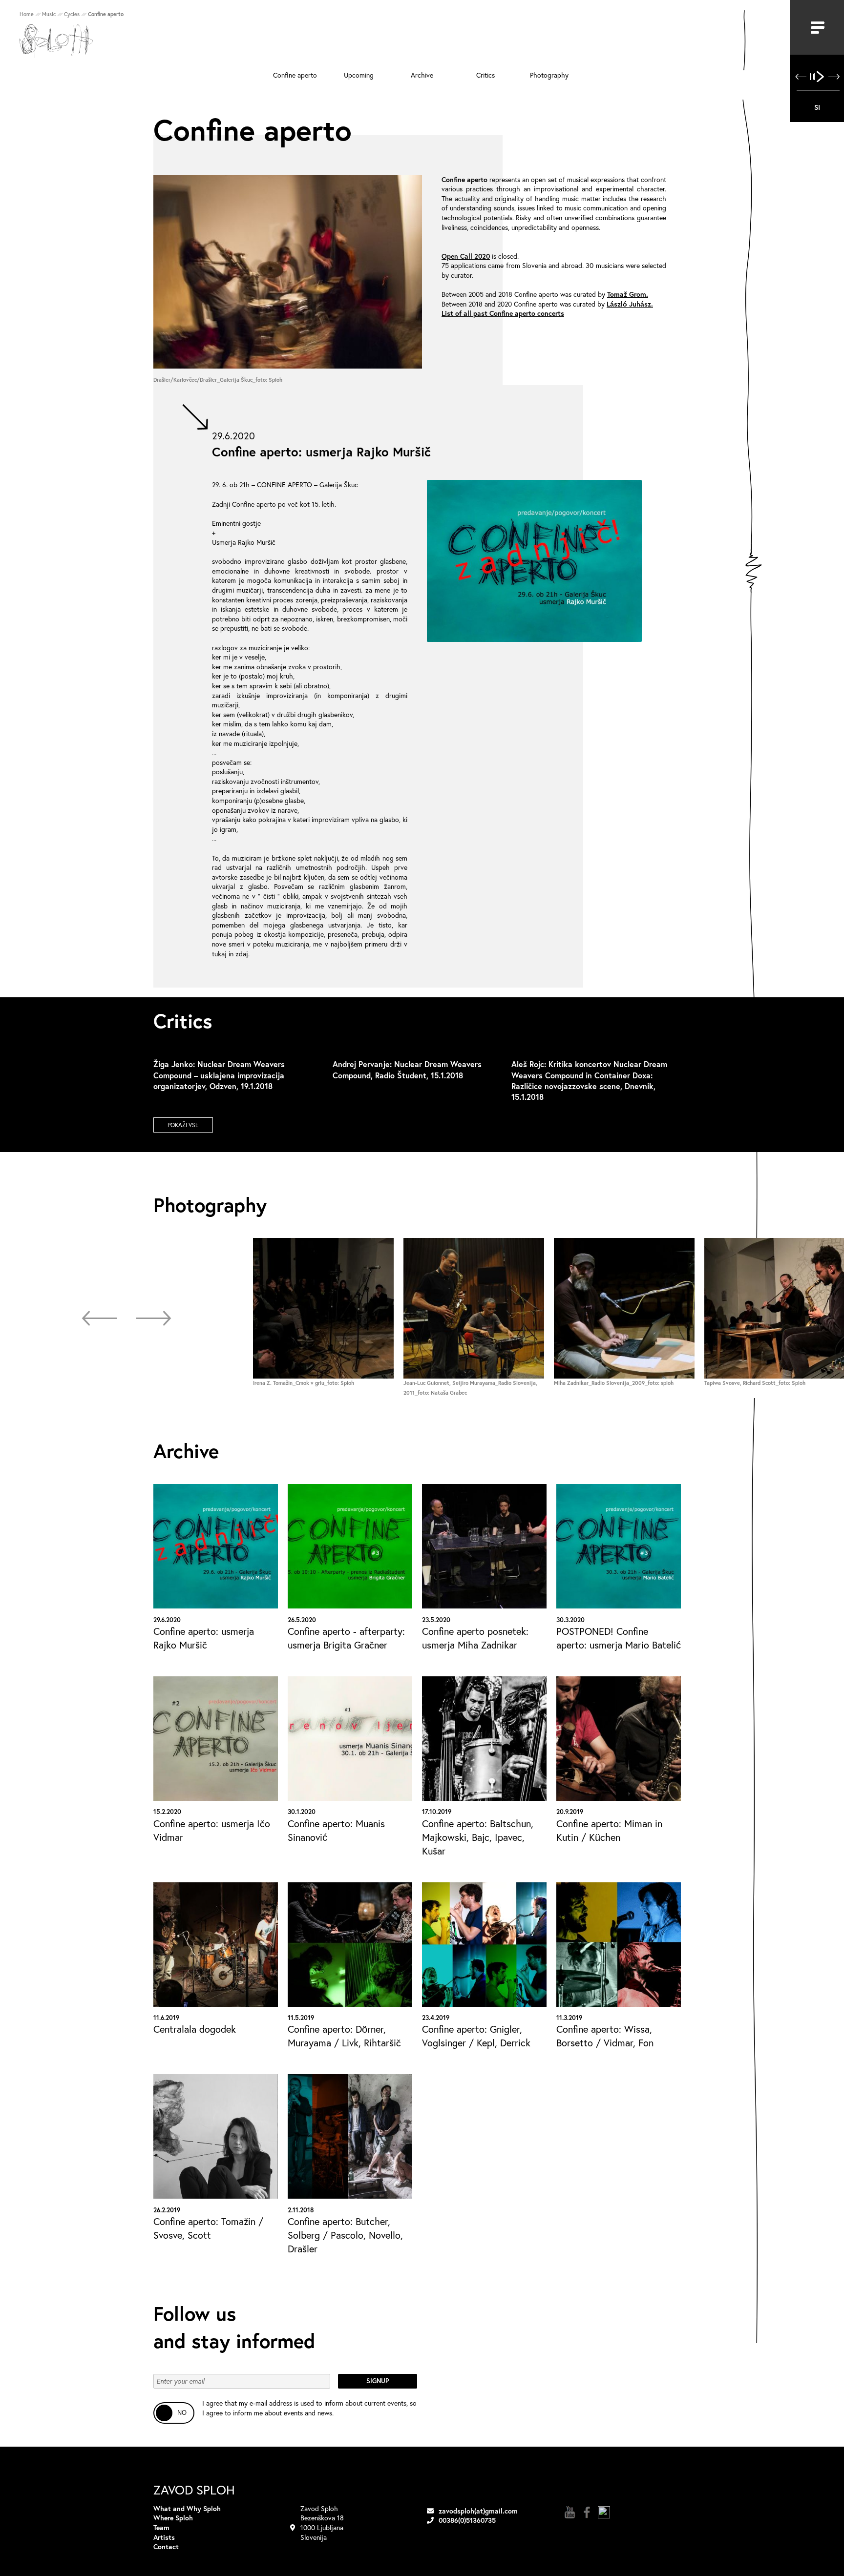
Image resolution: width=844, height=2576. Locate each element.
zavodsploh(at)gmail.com (478, 2511)
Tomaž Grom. (628, 294)
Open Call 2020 (466, 256)
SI (817, 107)
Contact (166, 2546)
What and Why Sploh (187, 2508)
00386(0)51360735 (467, 2520)
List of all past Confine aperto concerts (503, 313)
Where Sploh (173, 2518)
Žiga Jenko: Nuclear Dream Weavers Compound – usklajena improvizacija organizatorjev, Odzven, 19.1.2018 (219, 1075)
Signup (378, 2381)
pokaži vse (183, 1125)
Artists (164, 2537)
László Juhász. (630, 304)
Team (161, 2527)
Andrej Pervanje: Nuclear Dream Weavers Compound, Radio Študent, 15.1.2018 (407, 1069)
